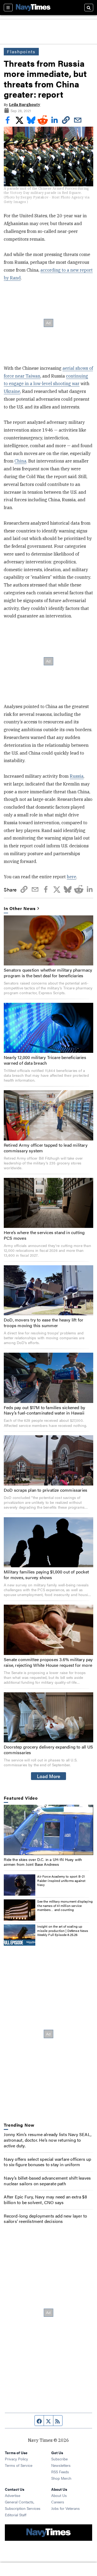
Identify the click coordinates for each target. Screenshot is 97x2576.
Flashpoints (21, 51)
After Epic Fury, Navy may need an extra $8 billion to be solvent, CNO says (45, 2200)
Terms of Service (19, 2465)
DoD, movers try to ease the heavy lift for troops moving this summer (44, 1323)
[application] (48, 1830)
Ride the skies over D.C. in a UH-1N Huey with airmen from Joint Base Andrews (43, 1862)
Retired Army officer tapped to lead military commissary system (46, 1148)
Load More (49, 1776)
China (20, 461)
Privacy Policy (16, 2459)
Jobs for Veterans (65, 2508)
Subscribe (59, 2459)
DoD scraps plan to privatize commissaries (46, 1490)
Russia (77, 776)
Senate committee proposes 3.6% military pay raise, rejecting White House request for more (48, 1662)
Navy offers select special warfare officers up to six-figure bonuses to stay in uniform (47, 2162)
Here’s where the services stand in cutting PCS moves (44, 1235)
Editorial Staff (16, 2515)
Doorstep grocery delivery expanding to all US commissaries (48, 1750)
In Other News (20, 909)
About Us (59, 2495)
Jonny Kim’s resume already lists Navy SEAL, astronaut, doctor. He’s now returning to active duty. (48, 2140)
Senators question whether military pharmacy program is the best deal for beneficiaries (48, 973)
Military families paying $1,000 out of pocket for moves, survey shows (46, 1575)
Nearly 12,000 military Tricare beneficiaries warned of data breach (45, 1060)
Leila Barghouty (25, 105)
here (72, 877)
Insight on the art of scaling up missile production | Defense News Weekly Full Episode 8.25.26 (63, 1930)
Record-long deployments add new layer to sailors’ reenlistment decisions (45, 2219)
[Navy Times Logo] (33, 7)
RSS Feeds (60, 2472)
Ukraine (12, 391)
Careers (58, 2502)
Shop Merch (61, 2478)
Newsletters (61, 2465)
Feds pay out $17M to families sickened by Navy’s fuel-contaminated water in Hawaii (44, 1410)
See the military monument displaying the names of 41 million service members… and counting (65, 1905)
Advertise (13, 2495)
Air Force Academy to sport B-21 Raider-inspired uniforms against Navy (61, 1880)
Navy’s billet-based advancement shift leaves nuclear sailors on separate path (47, 2181)
